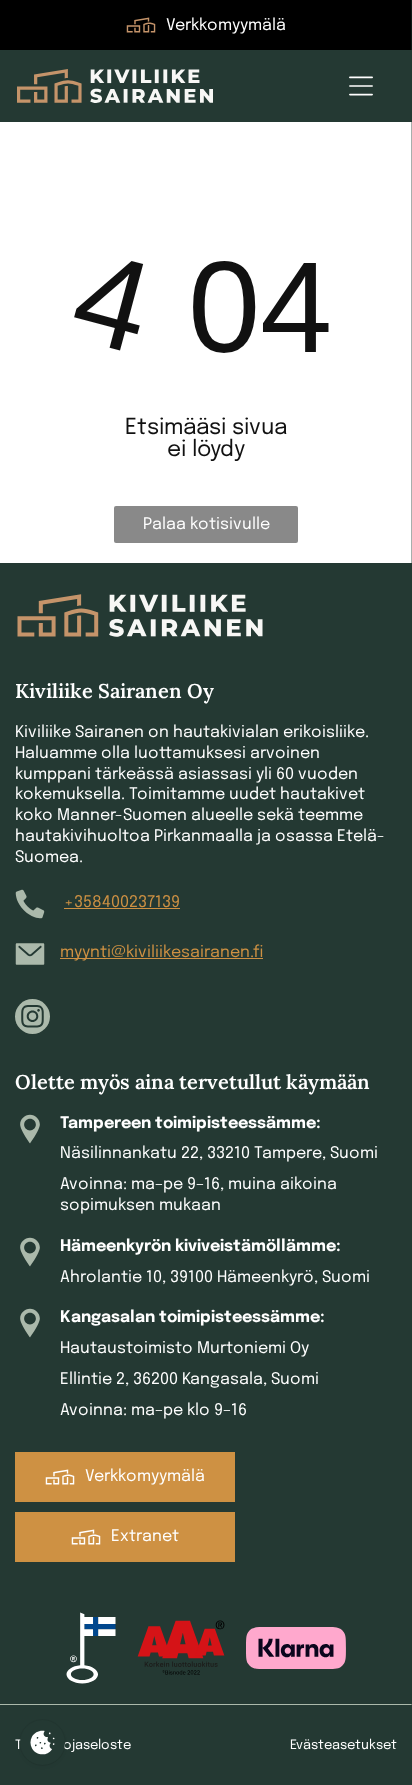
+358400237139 (122, 902)
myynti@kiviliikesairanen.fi (161, 952)
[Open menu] (361, 86)
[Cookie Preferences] (42, 1742)
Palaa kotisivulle (206, 524)
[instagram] (32, 1019)
